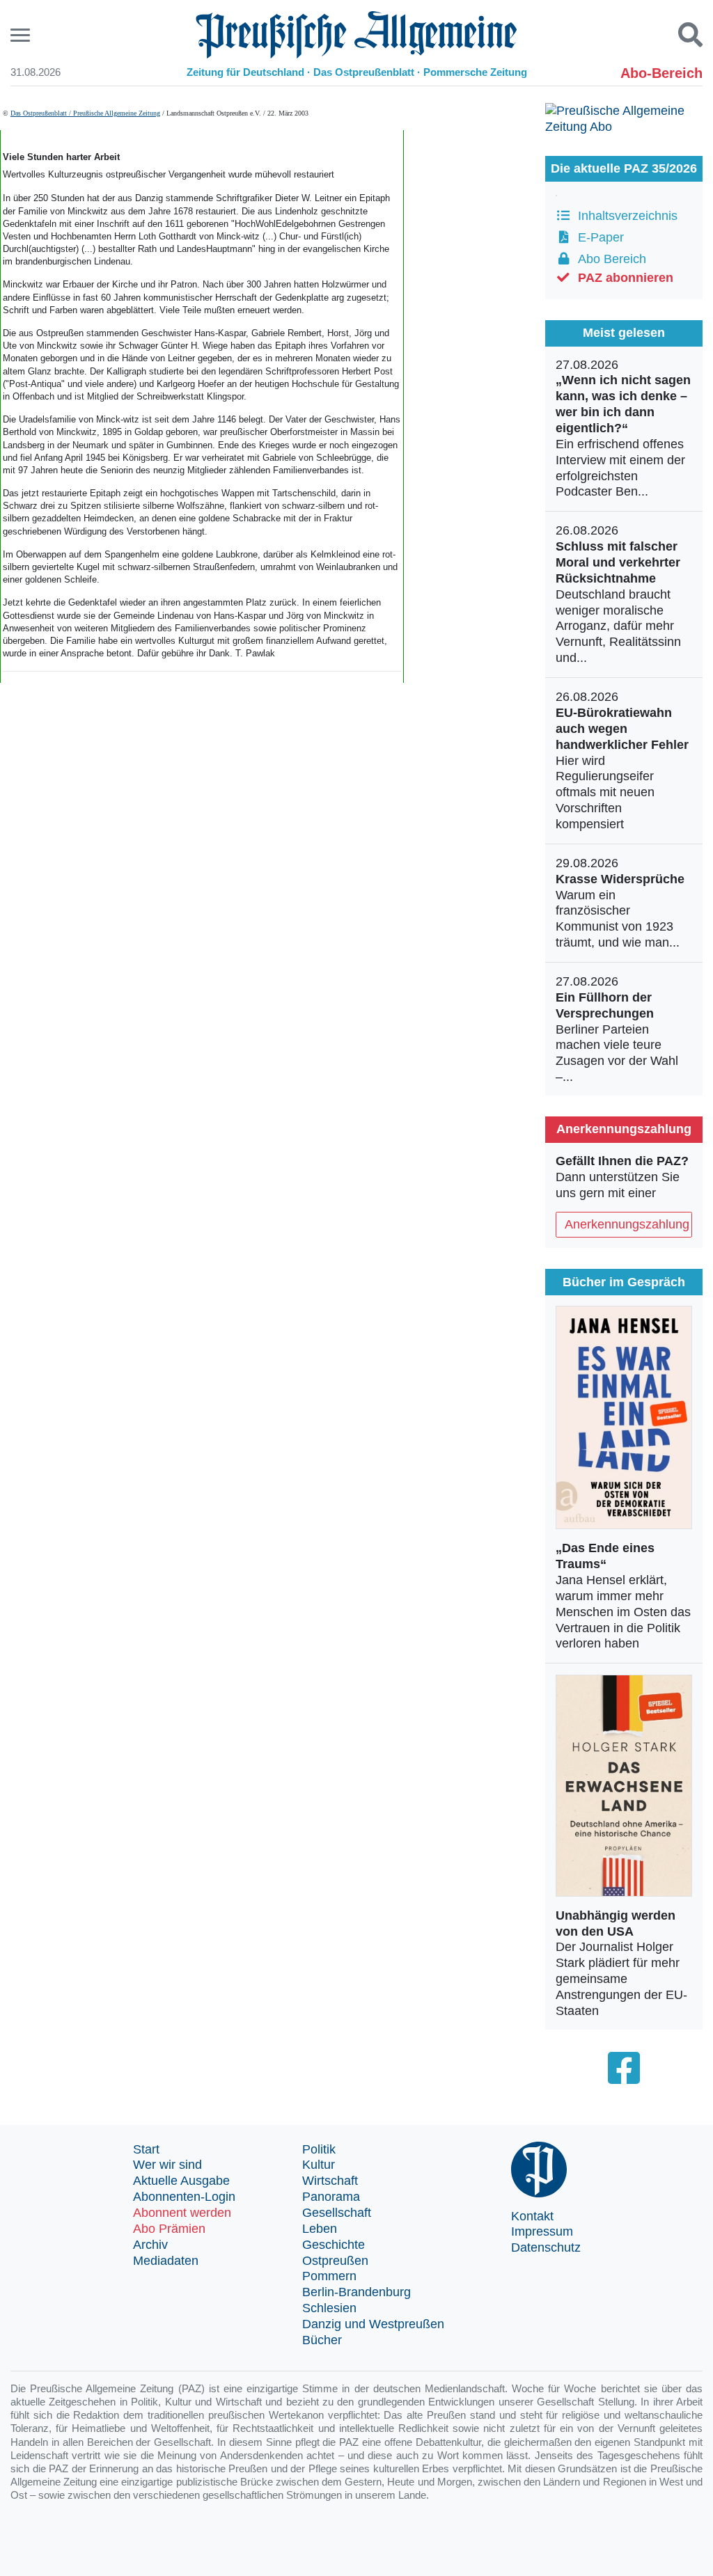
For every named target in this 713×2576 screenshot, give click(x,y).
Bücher (322, 2340)
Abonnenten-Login (184, 2197)
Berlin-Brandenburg (356, 2292)
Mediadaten (166, 2261)
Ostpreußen (335, 2261)
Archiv (150, 2245)
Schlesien (329, 2308)
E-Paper (597, 237)
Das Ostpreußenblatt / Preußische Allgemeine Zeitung (85, 113)
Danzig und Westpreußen (373, 2324)
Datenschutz (546, 2247)
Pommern (329, 2276)
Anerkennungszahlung (627, 1224)
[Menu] (22, 35)
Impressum (542, 2231)
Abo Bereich (609, 259)
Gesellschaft (337, 2213)
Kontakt (532, 2216)
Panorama (331, 2197)
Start (146, 2149)
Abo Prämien (169, 2229)
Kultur (319, 2165)
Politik (319, 2149)
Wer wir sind (167, 2165)
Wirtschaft (330, 2181)
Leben (320, 2229)
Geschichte (334, 2245)
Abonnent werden (182, 2213)
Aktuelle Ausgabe (181, 2181)
